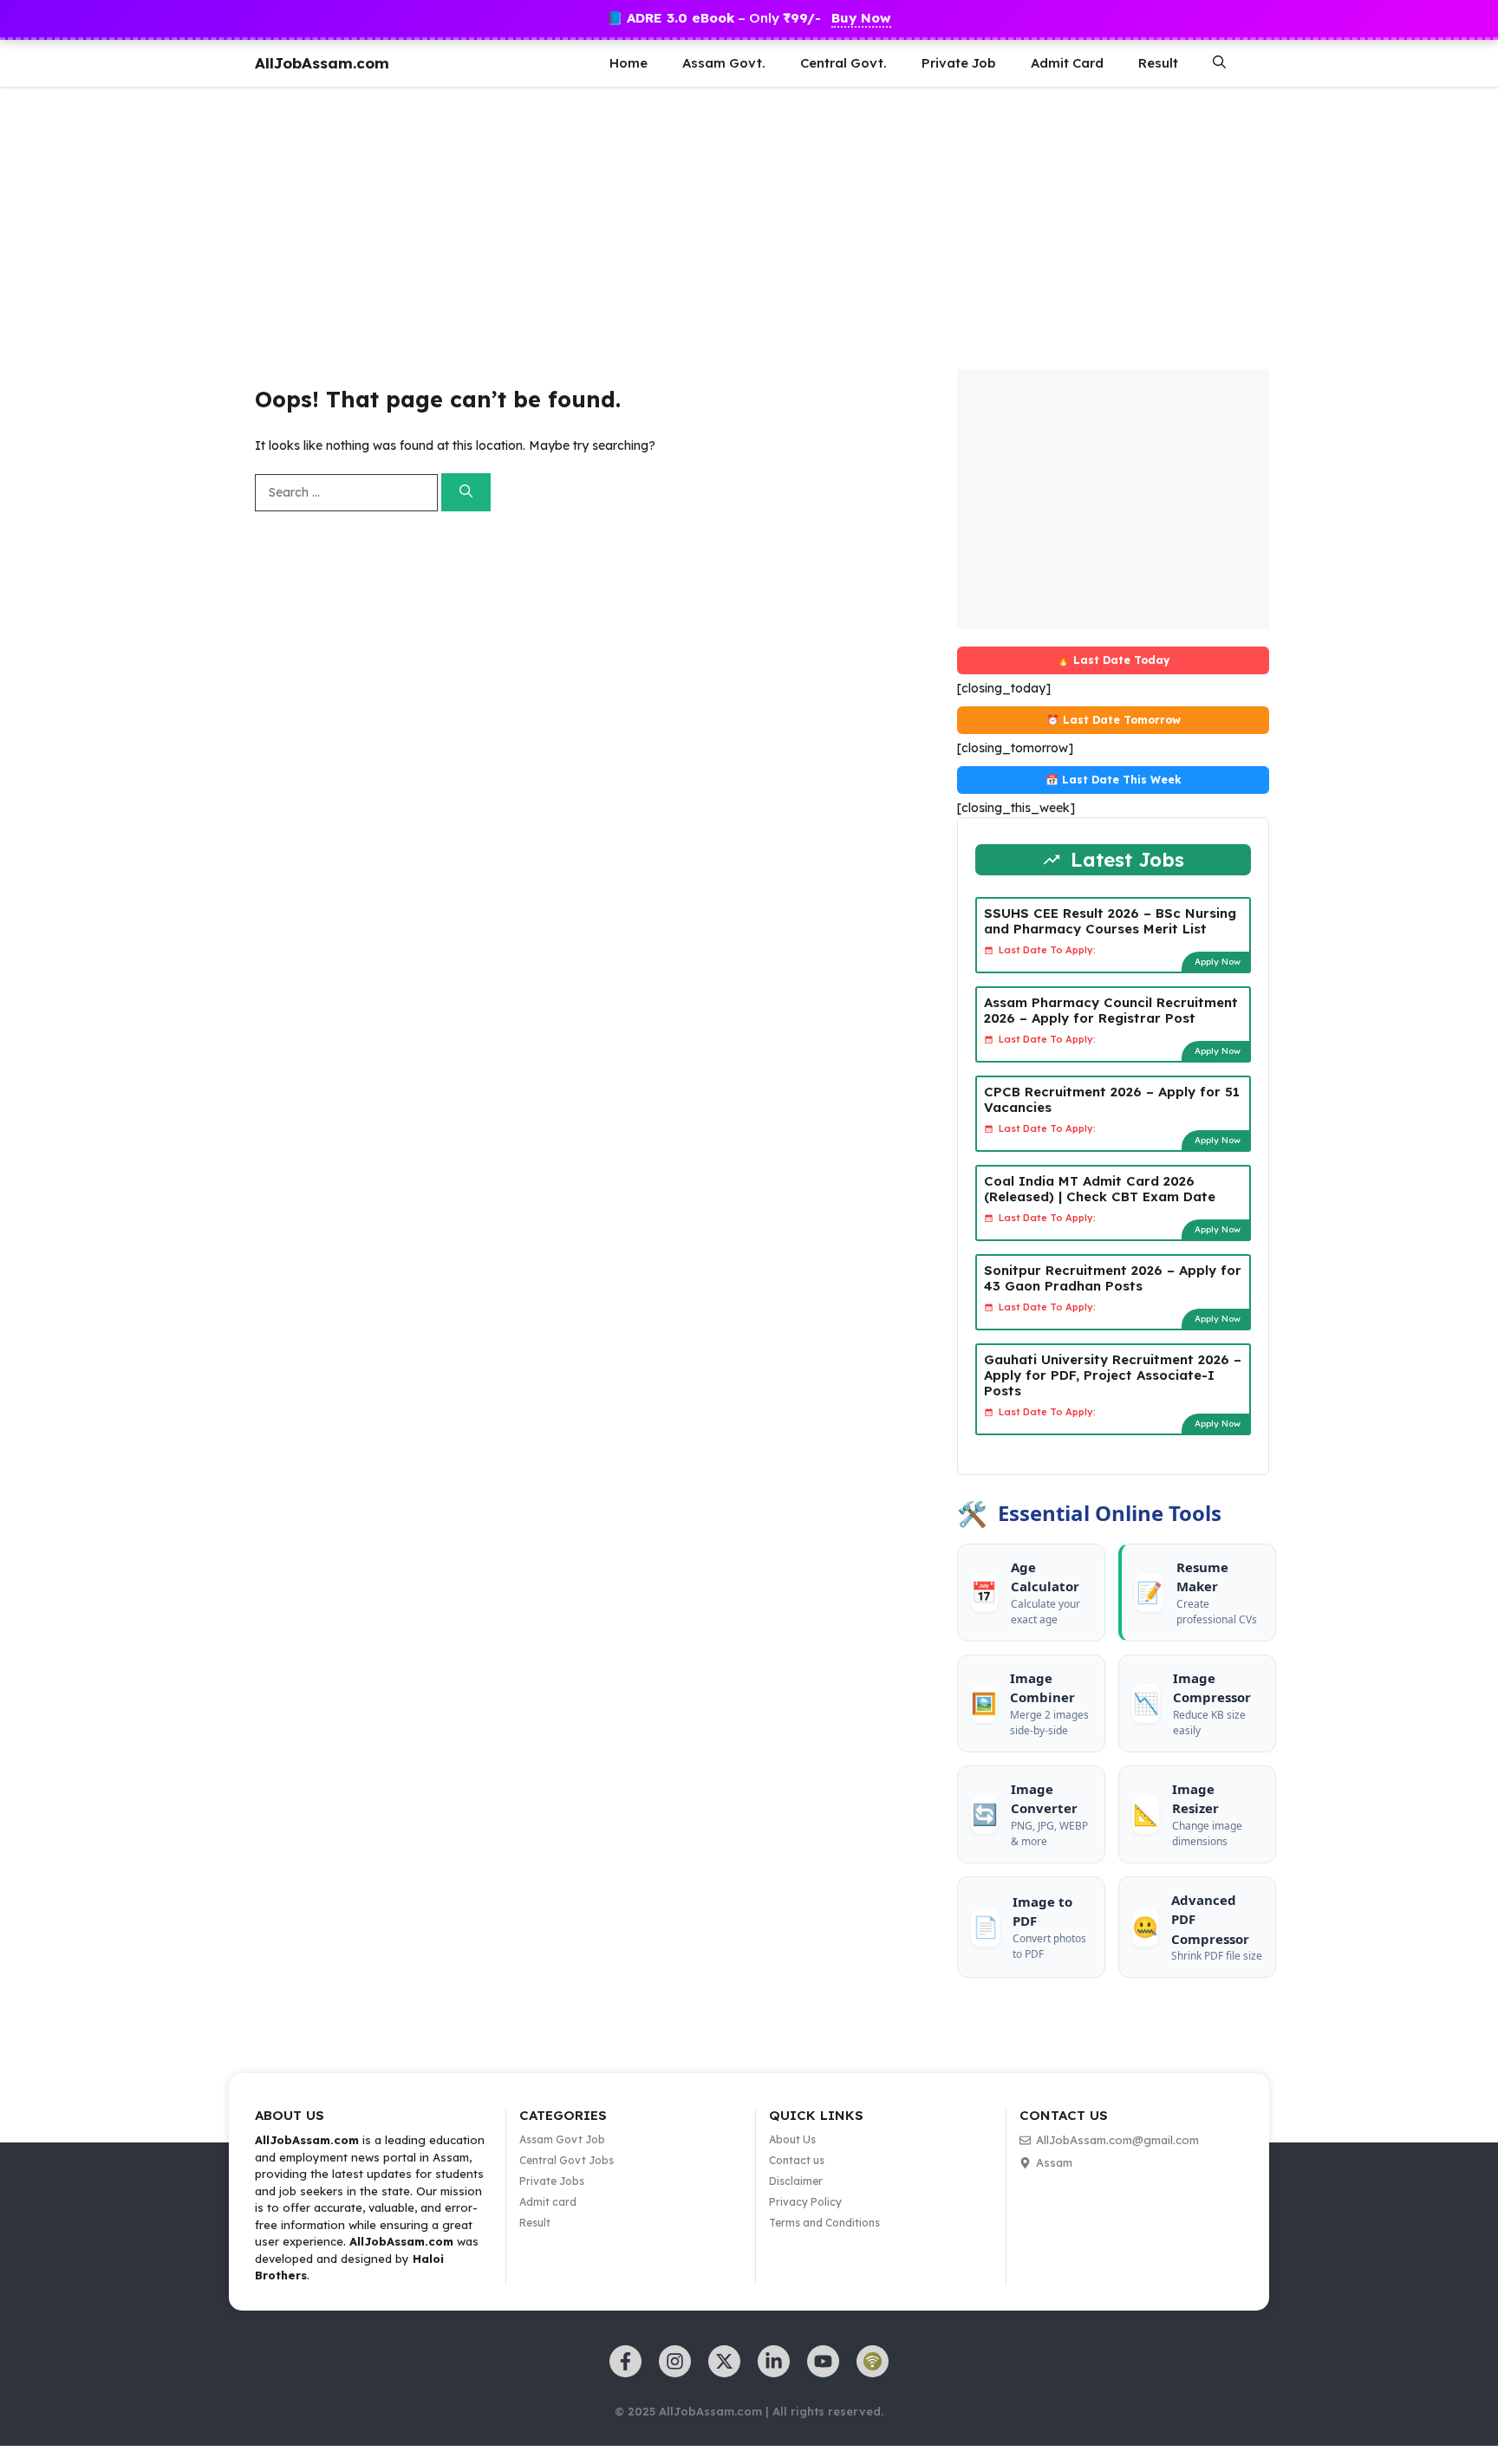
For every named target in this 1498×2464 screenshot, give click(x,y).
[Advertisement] (520, 226)
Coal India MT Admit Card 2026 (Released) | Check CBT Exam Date (1100, 1189)
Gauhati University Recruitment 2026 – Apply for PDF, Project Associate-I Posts (1113, 1375)
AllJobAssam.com (322, 63)
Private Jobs (552, 2181)
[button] (1219, 63)
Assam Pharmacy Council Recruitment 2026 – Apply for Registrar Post (1111, 1010)
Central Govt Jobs (567, 2160)
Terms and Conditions (824, 2223)
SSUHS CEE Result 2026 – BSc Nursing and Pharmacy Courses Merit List (1110, 921)
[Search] (466, 493)
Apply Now (1218, 962)
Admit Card (1067, 63)
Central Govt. (843, 63)
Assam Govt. (724, 63)
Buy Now (861, 18)
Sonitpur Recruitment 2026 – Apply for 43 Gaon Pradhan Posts (1113, 1278)
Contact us (797, 2160)
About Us (792, 2139)
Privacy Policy (805, 2202)
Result (1158, 63)
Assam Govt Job (562, 2139)
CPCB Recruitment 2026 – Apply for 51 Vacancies (1112, 1099)
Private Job (959, 63)
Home (629, 63)
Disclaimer (796, 2181)
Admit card (548, 2202)
